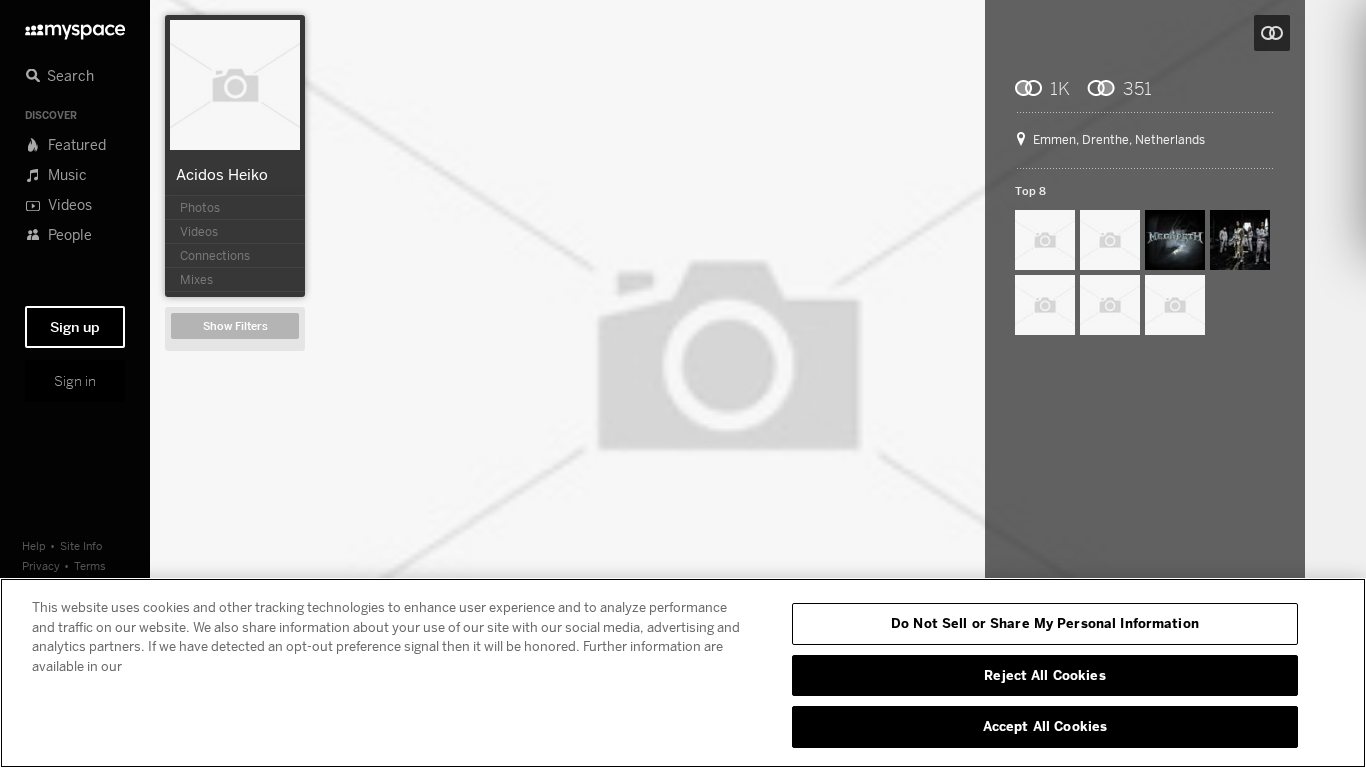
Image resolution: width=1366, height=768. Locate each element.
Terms (90, 565)
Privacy (41, 565)
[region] (683, 673)
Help (34, 545)
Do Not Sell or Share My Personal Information (1045, 623)
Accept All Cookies (1045, 726)
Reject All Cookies (1044, 675)
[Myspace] (75, 26)
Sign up (75, 327)
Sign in (75, 381)
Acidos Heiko (222, 174)
